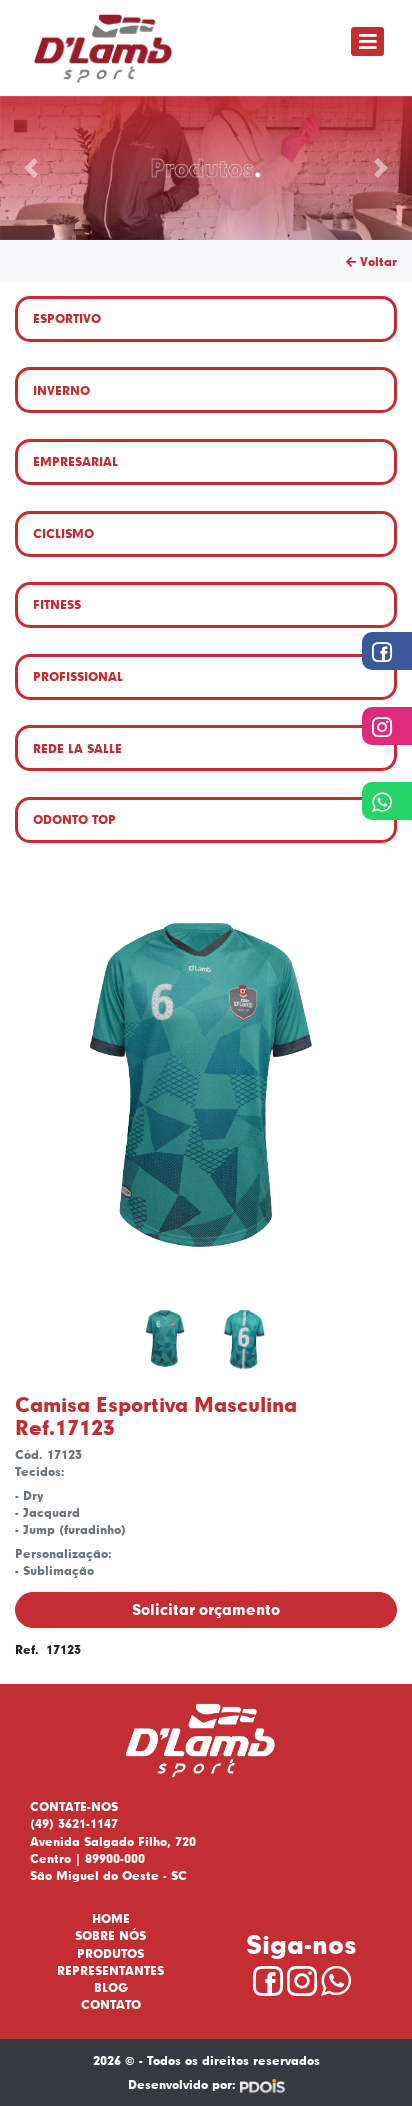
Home (111, 1918)
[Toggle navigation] (367, 41)
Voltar (376, 261)
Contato (111, 2004)
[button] (31, 168)
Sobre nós (110, 1935)
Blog (111, 1987)
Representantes (110, 1970)
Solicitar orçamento (206, 1609)
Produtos (110, 1953)
